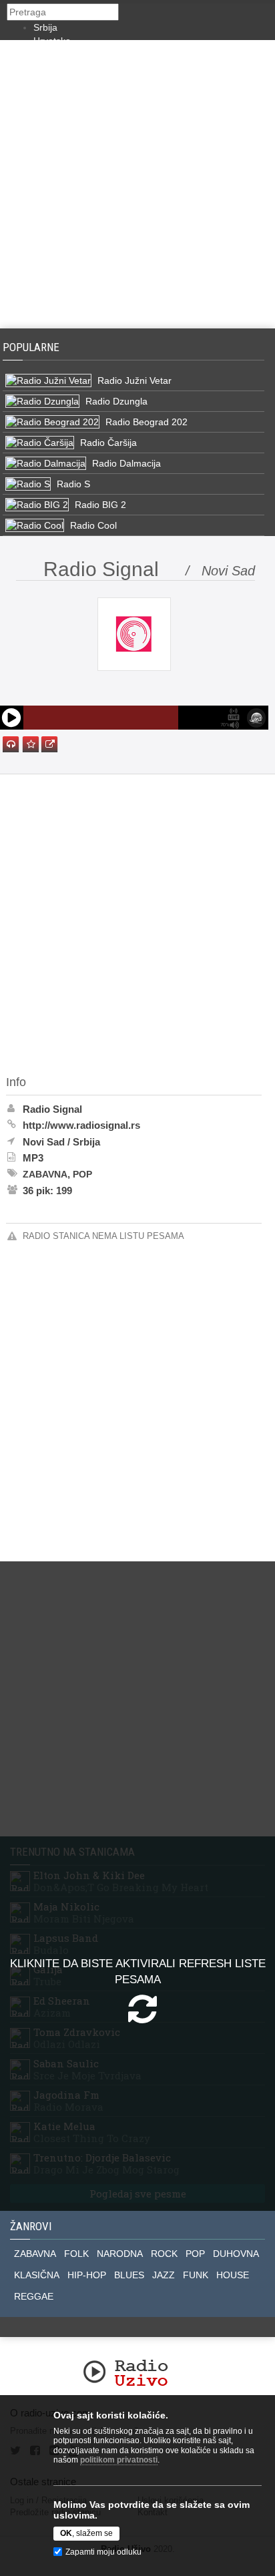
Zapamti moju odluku (103, 2552)
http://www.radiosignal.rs (81, 1125)
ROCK (164, 2254)
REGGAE (34, 2296)
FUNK (196, 2275)
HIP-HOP (87, 2275)
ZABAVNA (35, 2254)
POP (195, 2254)
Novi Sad (44, 1142)
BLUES (129, 2275)
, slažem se (86, 2533)
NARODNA (120, 2254)
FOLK (76, 2254)
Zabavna (45, 1174)
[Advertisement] (137, 184)
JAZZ (164, 2275)
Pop (82, 1174)
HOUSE (233, 2275)
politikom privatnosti (119, 2460)
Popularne (34, 347)
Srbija (45, 27)
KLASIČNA (37, 2275)
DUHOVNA (236, 2254)
